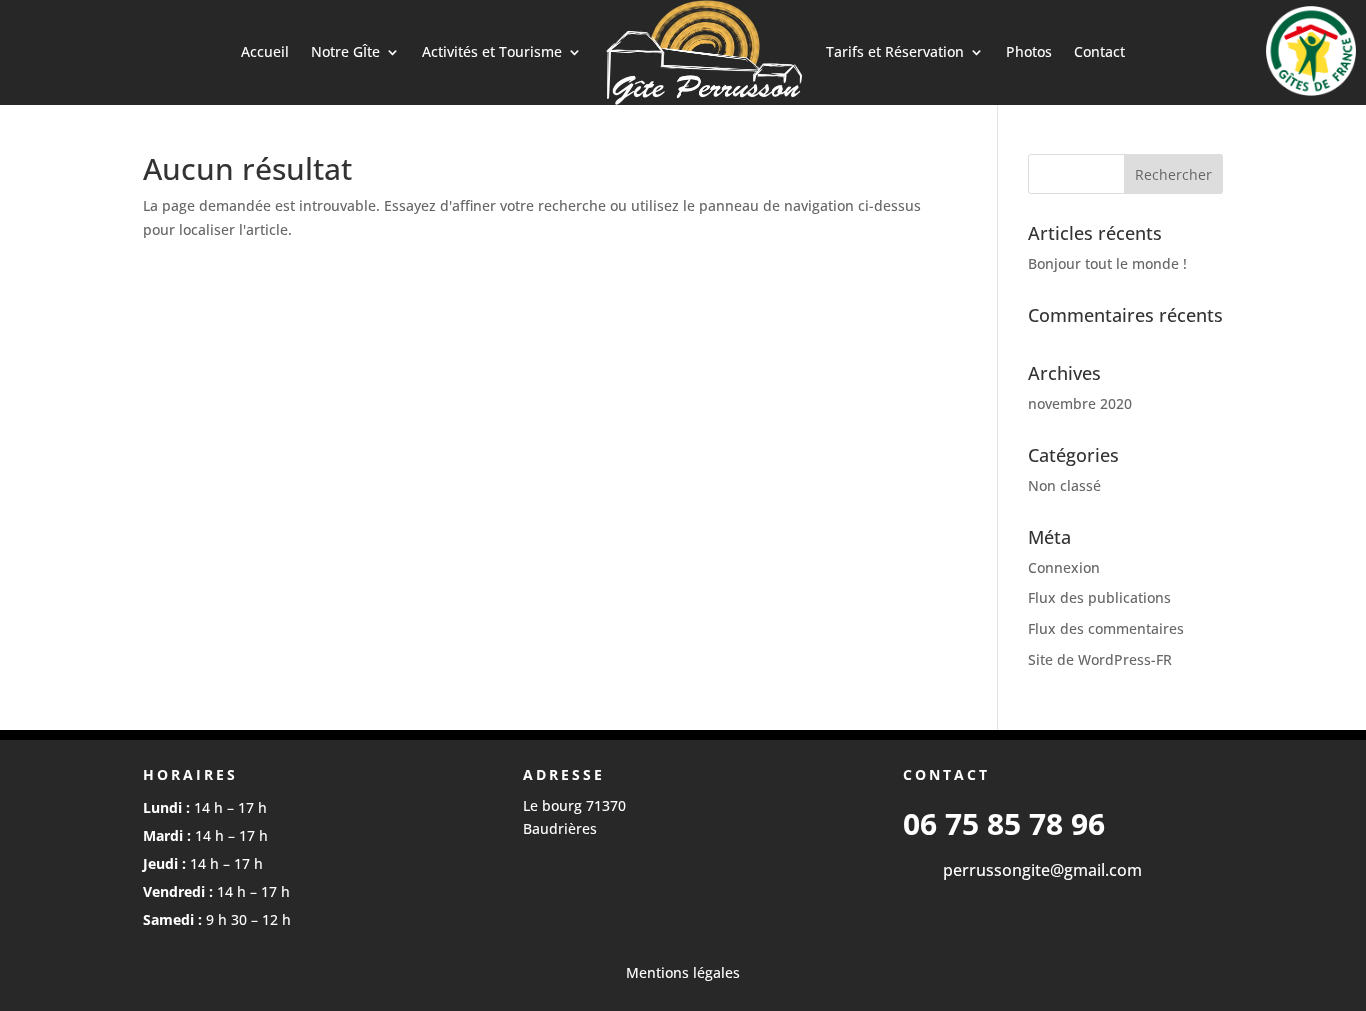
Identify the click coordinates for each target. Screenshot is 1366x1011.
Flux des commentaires (1106, 628)
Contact (1099, 51)
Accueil (265, 51)
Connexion (1064, 567)
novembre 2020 (1080, 403)
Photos (1029, 51)
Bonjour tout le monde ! (1107, 263)
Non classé (1064, 485)
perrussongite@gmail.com (1042, 870)
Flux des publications (1099, 597)
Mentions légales (683, 972)
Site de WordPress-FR (1100, 659)
